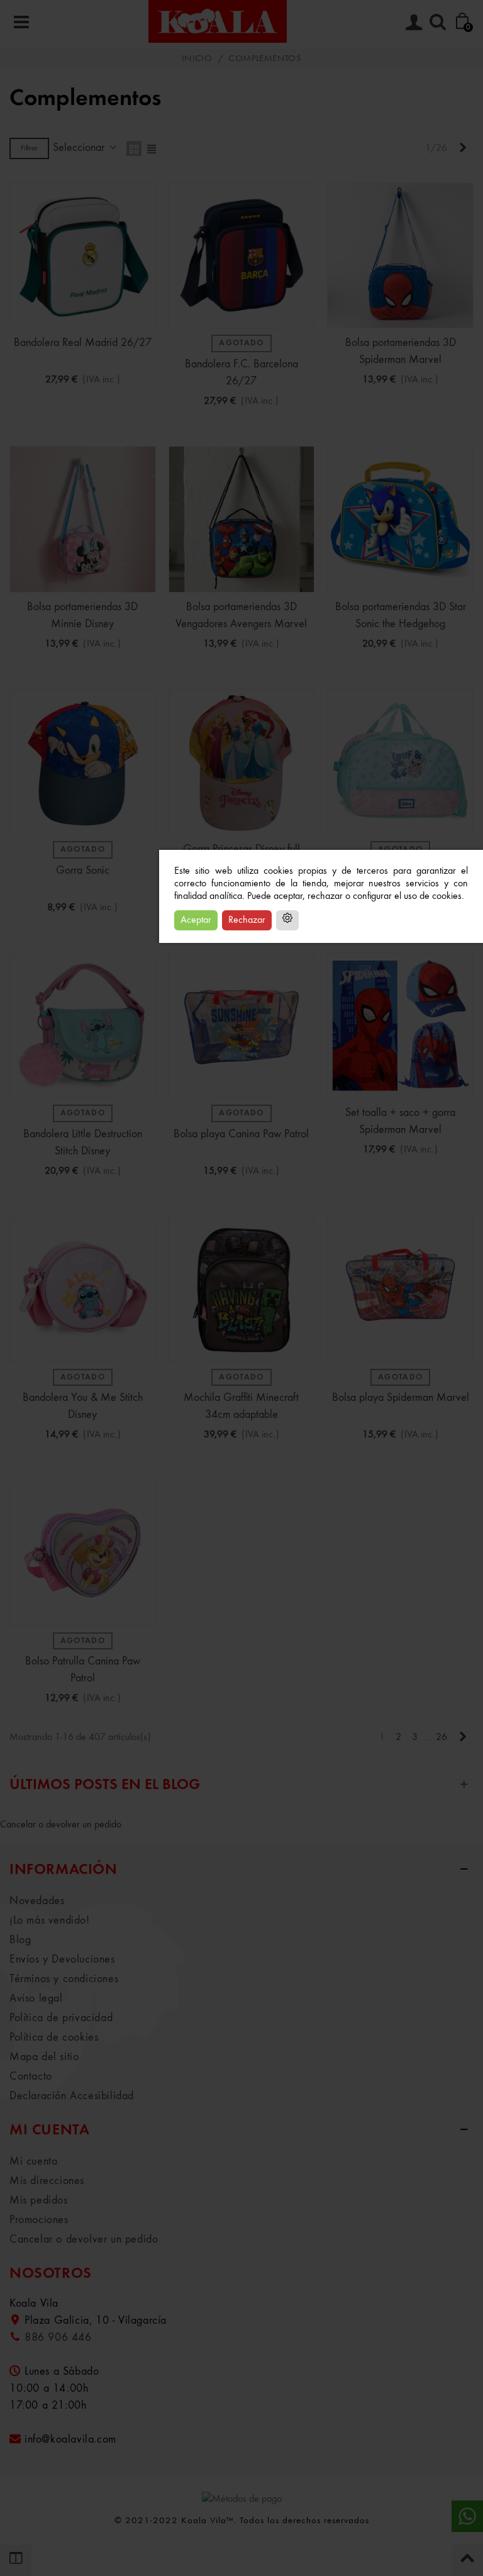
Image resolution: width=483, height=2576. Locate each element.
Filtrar (29, 148)
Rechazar (247, 920)
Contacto (31, 2077)
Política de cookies (54, 2038)
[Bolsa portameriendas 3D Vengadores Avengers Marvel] (242, 519)
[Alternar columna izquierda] (16, 2560)
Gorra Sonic (83, 871)
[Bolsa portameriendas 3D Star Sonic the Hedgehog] (400, 519)
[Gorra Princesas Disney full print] (242, 762)
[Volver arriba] (467, 2560)
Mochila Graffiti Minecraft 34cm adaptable (241, 1406)
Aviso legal (36, 1999)
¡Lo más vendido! (50, 1921)
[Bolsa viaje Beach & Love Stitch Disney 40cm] (400, 762)
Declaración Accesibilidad (72, 2096)
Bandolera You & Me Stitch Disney (83, 1406)
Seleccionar (80, 148)
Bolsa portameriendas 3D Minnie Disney (82, 616)
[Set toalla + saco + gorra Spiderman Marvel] (400, 1026)
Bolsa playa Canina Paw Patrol (241, 1134)
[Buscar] (438, 21)
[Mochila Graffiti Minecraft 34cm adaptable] (242, 1289)
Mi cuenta (33, 2161)
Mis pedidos (39, 2200)
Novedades (37, 1901)
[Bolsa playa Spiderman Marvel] (400, 1289)
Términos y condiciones (64, 1979)
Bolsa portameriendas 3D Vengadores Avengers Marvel (241, 616)
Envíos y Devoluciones (62, 1960)
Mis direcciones (47, 2181)
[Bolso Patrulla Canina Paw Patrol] (83, 1553)
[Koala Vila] (218, 21)
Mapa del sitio (44, 2057)
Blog (20, 1940)
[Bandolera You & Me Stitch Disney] (83, 1289)
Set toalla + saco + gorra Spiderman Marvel (400, 1121)
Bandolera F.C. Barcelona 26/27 (241, 373)
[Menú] (21, 21)
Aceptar (196, 920)
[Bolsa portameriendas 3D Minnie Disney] (83, 519)
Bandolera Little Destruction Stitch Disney (83, 1143)
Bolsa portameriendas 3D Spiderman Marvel (401, 351)
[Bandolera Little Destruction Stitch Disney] (83, 1026)
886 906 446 (58, 2338)
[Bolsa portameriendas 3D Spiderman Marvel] (400, 256)
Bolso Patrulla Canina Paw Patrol (83, 1670)
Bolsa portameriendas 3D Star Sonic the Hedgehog (401, 616)
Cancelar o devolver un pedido (61, 1825)
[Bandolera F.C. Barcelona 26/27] (242, 256)
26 (441, 1737)
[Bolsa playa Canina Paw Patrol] (242, 1026)
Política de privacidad (61, 2018)
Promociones (39, 2220)
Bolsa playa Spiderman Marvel (401, 1398)
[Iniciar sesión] (414, 21)
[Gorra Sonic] (83, 762)
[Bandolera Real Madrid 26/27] (83, 256)
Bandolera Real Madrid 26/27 (83, 343)
